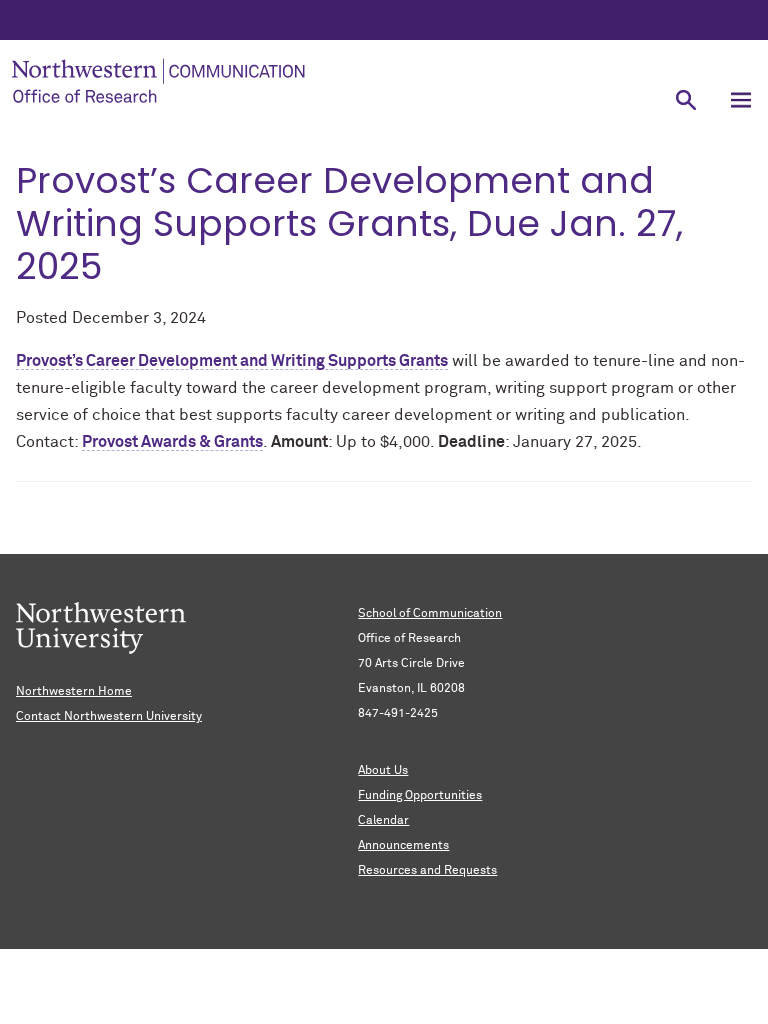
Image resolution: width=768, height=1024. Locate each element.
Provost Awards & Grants (172, 442)
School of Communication (430, 614)
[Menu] (740, 99)
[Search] (685, 99)
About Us (383, 771)
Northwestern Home (74, 692)
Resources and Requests (427, 871)
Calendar (383, 821)
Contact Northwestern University (109, 717)
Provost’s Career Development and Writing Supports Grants (232, 361)
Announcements (403, 846)
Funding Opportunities (420, 796)
